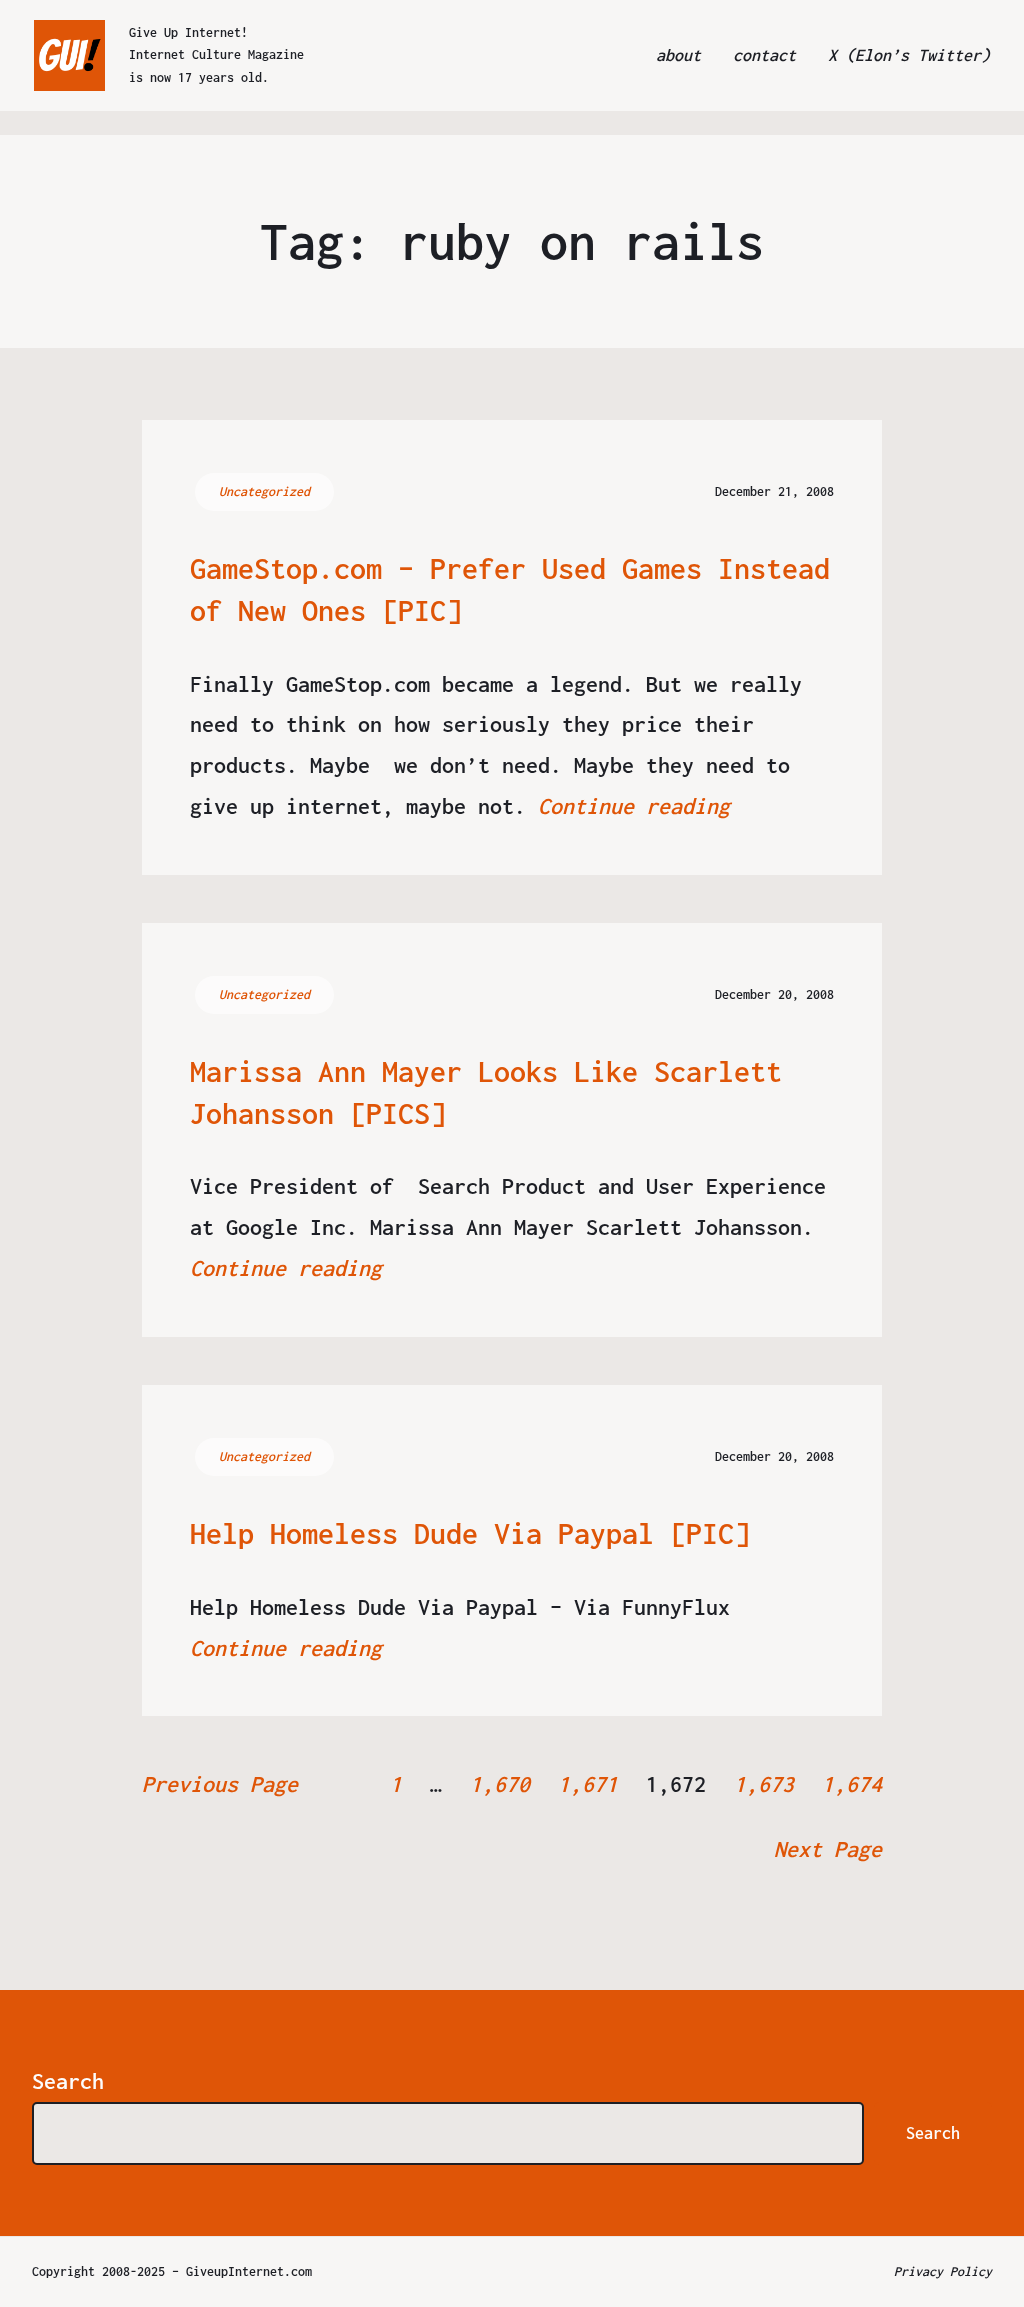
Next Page (828, 1849)
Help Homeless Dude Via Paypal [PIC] (470, 1533)
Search (68, 2081)
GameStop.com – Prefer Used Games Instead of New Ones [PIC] (510, 589)
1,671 (588, 1784)
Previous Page (220, 1784)
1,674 (852, 1784)
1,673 (764, 1784)
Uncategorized (264, 491)
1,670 (500, 1784)
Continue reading (634, 806)
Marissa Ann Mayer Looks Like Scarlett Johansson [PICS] (486, 1092)
